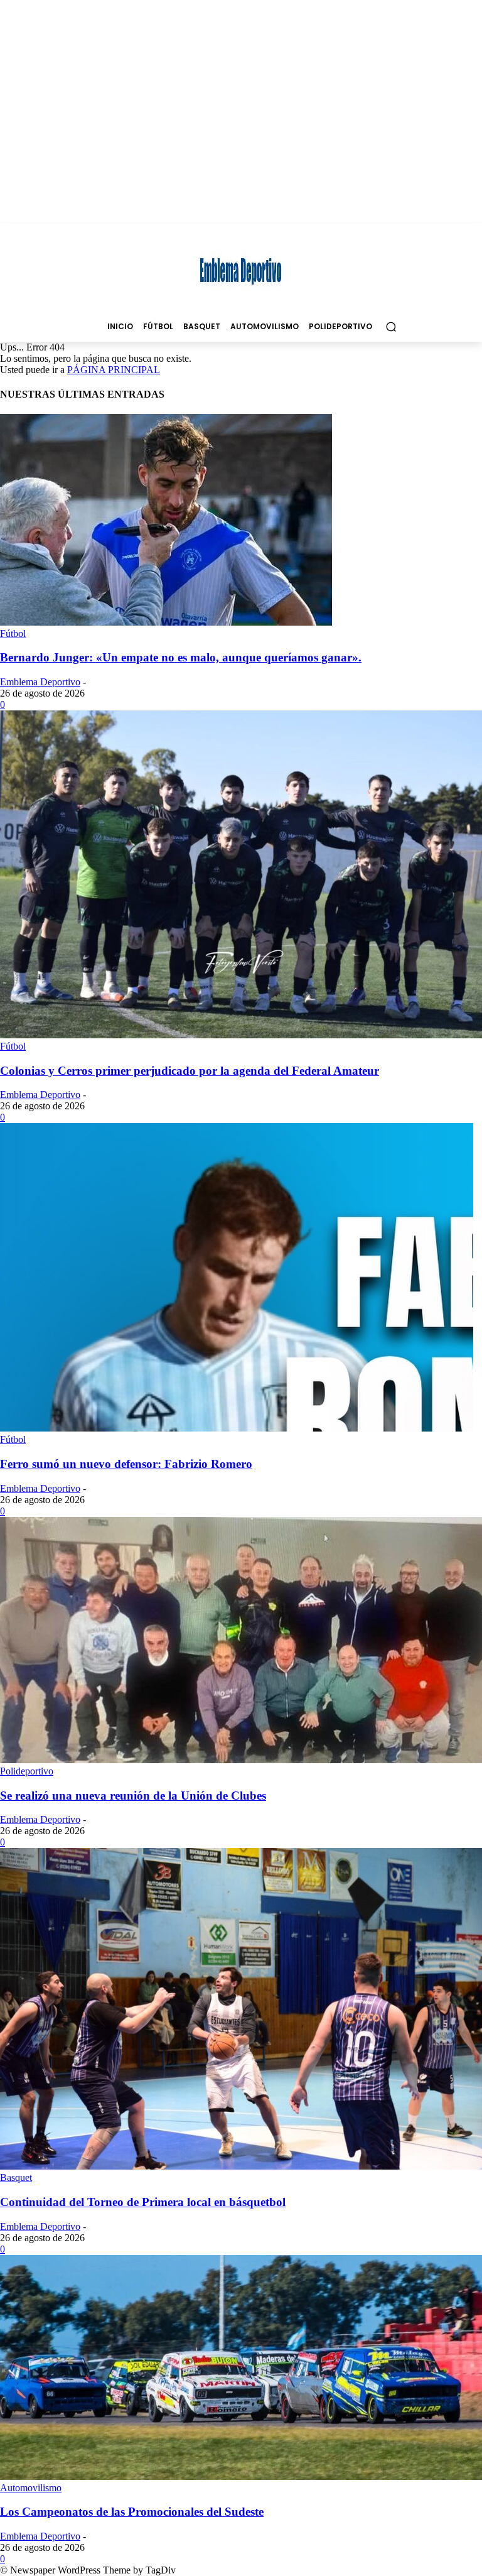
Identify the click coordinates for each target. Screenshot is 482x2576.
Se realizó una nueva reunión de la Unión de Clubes (133, 1796)
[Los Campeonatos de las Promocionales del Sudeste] (241, 2476)
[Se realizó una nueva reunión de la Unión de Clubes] (241, 1760)
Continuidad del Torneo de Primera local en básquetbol (143, 2202)
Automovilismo (31, 2488)
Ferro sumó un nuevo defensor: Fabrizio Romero (126, 1464)
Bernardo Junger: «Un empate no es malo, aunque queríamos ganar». (181, 657)
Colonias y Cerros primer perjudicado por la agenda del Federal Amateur (190, 1071)
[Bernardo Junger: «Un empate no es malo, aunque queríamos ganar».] (166, 622)
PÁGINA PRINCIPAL (114, 370)
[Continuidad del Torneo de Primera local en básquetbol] (241, 2166)
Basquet (16, 2177)
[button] (391, 326)
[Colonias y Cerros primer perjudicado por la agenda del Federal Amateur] (241, 1035)
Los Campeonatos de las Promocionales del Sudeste (132, 2512)
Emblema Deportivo (40, 682)
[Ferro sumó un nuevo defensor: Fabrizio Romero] (237, 1428)
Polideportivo (27, 1771)
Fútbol (13, 633)
